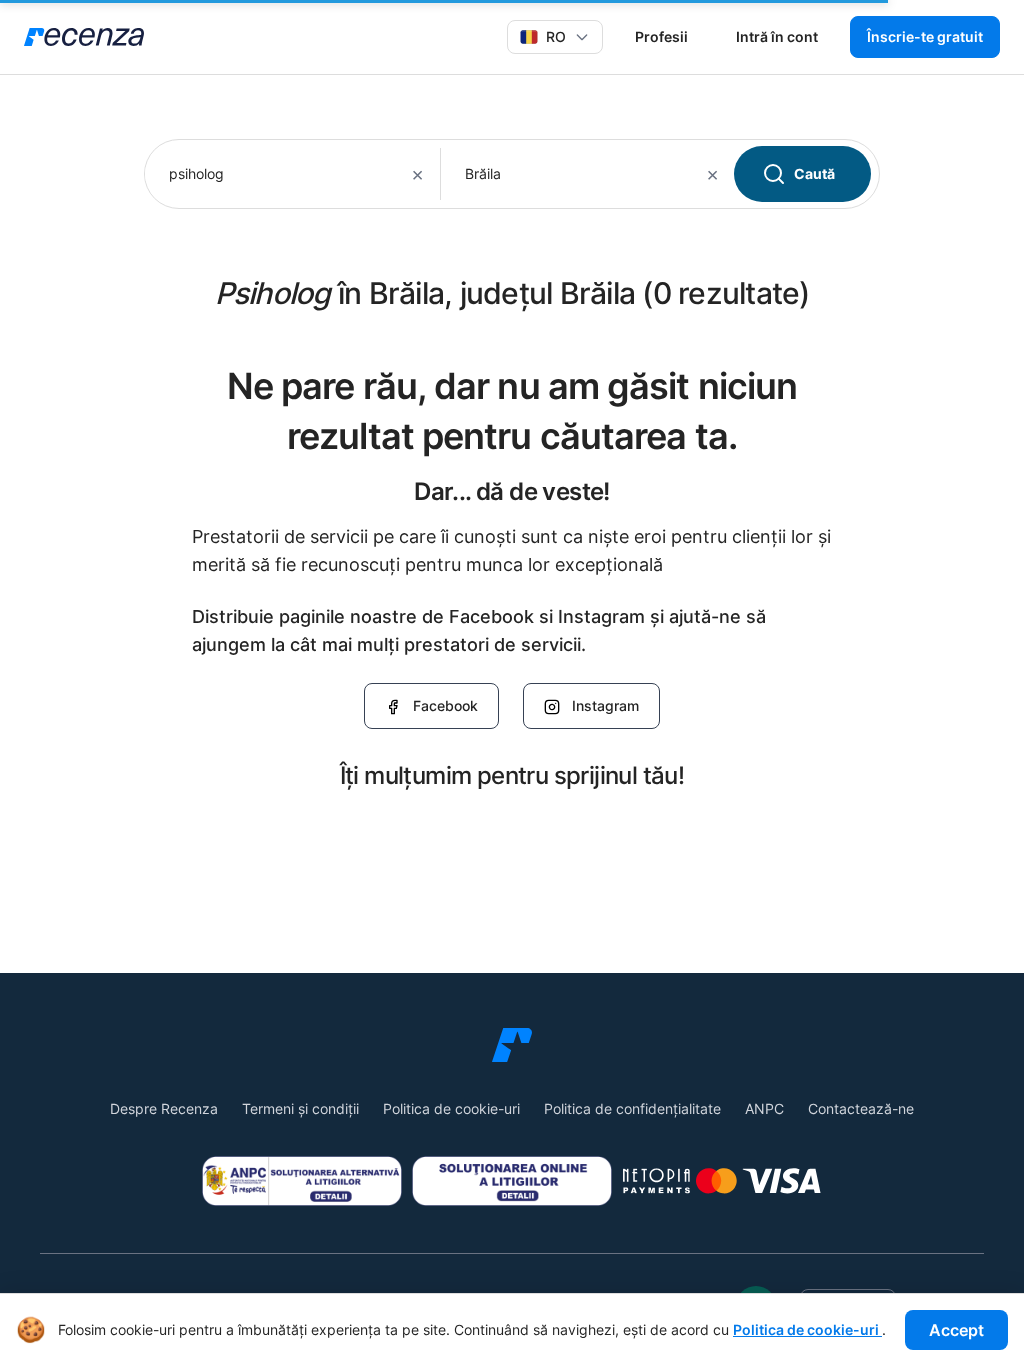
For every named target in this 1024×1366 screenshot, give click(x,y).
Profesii (661, 36)
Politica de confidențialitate (632, 1108)
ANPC (764, 1108)
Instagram (605, 705)
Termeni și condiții (300, 1108)
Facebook (445, 705)
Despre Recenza (164, 1108)
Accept (956, 1330)
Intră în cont (777, 36)
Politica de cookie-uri (451, 1108)
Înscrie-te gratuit (925, 36)
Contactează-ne (861, 1108)
